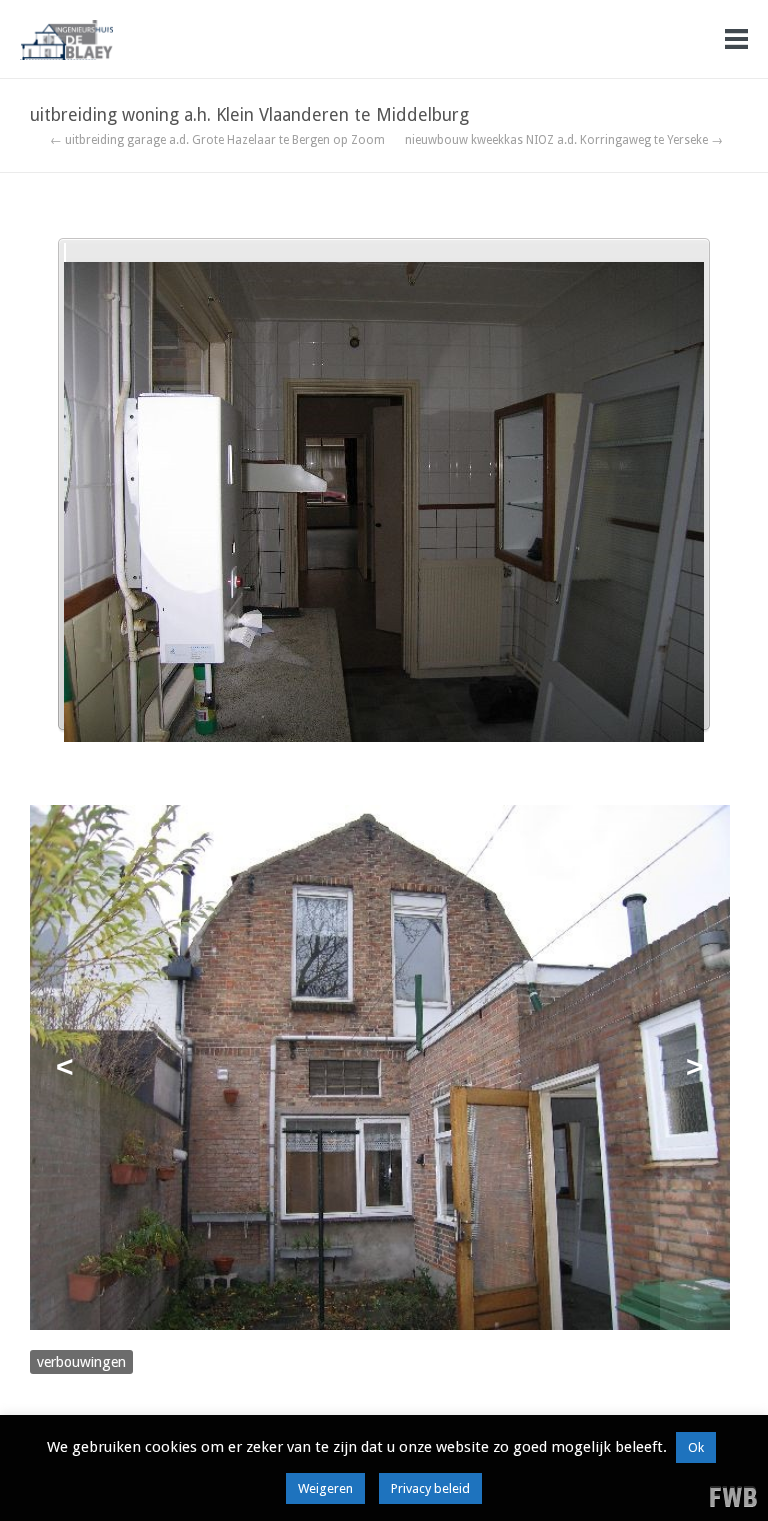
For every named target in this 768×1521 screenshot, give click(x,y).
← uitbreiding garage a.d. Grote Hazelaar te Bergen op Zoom (217, 140)
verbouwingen (81, 1362)
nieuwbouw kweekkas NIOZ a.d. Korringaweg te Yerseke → (564, 140)
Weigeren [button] (325, 1488)
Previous (65, 1067)
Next (695, 1067)
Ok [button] (696, 1447)
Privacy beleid (430, 1488)
